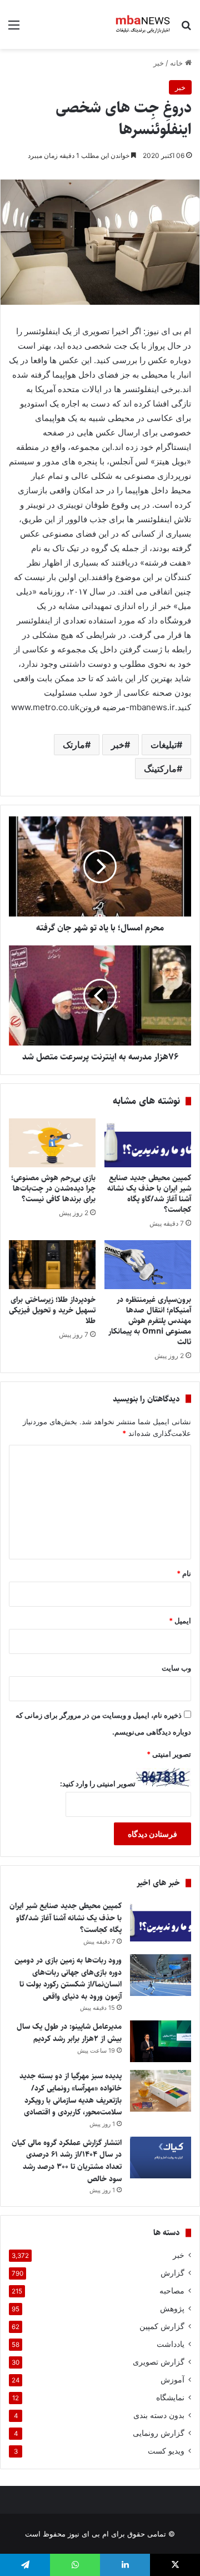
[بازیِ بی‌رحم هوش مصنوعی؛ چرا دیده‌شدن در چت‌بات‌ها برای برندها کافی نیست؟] (52, 1143)
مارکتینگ (160, 769)
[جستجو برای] (186, 29)
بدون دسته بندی (159, 2415)
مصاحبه (172, 2291)
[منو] (14, 29)
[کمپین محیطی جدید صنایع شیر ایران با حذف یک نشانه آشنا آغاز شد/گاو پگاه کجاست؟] (148, 1143)
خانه (177, 63)
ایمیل (180, 1621)
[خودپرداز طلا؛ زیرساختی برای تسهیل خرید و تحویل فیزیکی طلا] (52, 1265)
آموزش (172, 2380)
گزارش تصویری (159, 2362)
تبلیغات (164, 745)
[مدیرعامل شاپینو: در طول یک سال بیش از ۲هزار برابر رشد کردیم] (161, 2041)
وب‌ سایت (176, 1668)
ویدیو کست (166, 2451)
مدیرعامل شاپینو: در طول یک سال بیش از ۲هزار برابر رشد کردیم (69, 2033)
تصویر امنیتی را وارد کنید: (98, 1784)
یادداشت (171, 2344)
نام (184, 1573)
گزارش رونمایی (159, 2433)
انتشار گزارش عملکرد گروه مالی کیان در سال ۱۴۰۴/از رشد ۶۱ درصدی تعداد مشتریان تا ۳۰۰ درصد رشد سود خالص (67, 2161)
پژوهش (172, 2309)
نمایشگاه (170, 2397)
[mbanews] (143, 24)
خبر (159, 63)
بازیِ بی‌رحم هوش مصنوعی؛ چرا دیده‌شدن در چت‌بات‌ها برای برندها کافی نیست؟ (53, 1188)
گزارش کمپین (162, 2326)
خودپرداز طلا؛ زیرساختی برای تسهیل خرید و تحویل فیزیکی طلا (52, 1310)
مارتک (74, 745)
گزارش (172, 2273)
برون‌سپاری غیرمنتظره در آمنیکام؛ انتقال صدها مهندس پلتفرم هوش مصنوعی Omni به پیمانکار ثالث (150, 1321)
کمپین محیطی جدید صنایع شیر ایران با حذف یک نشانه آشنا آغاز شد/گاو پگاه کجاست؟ (149, 1194)
